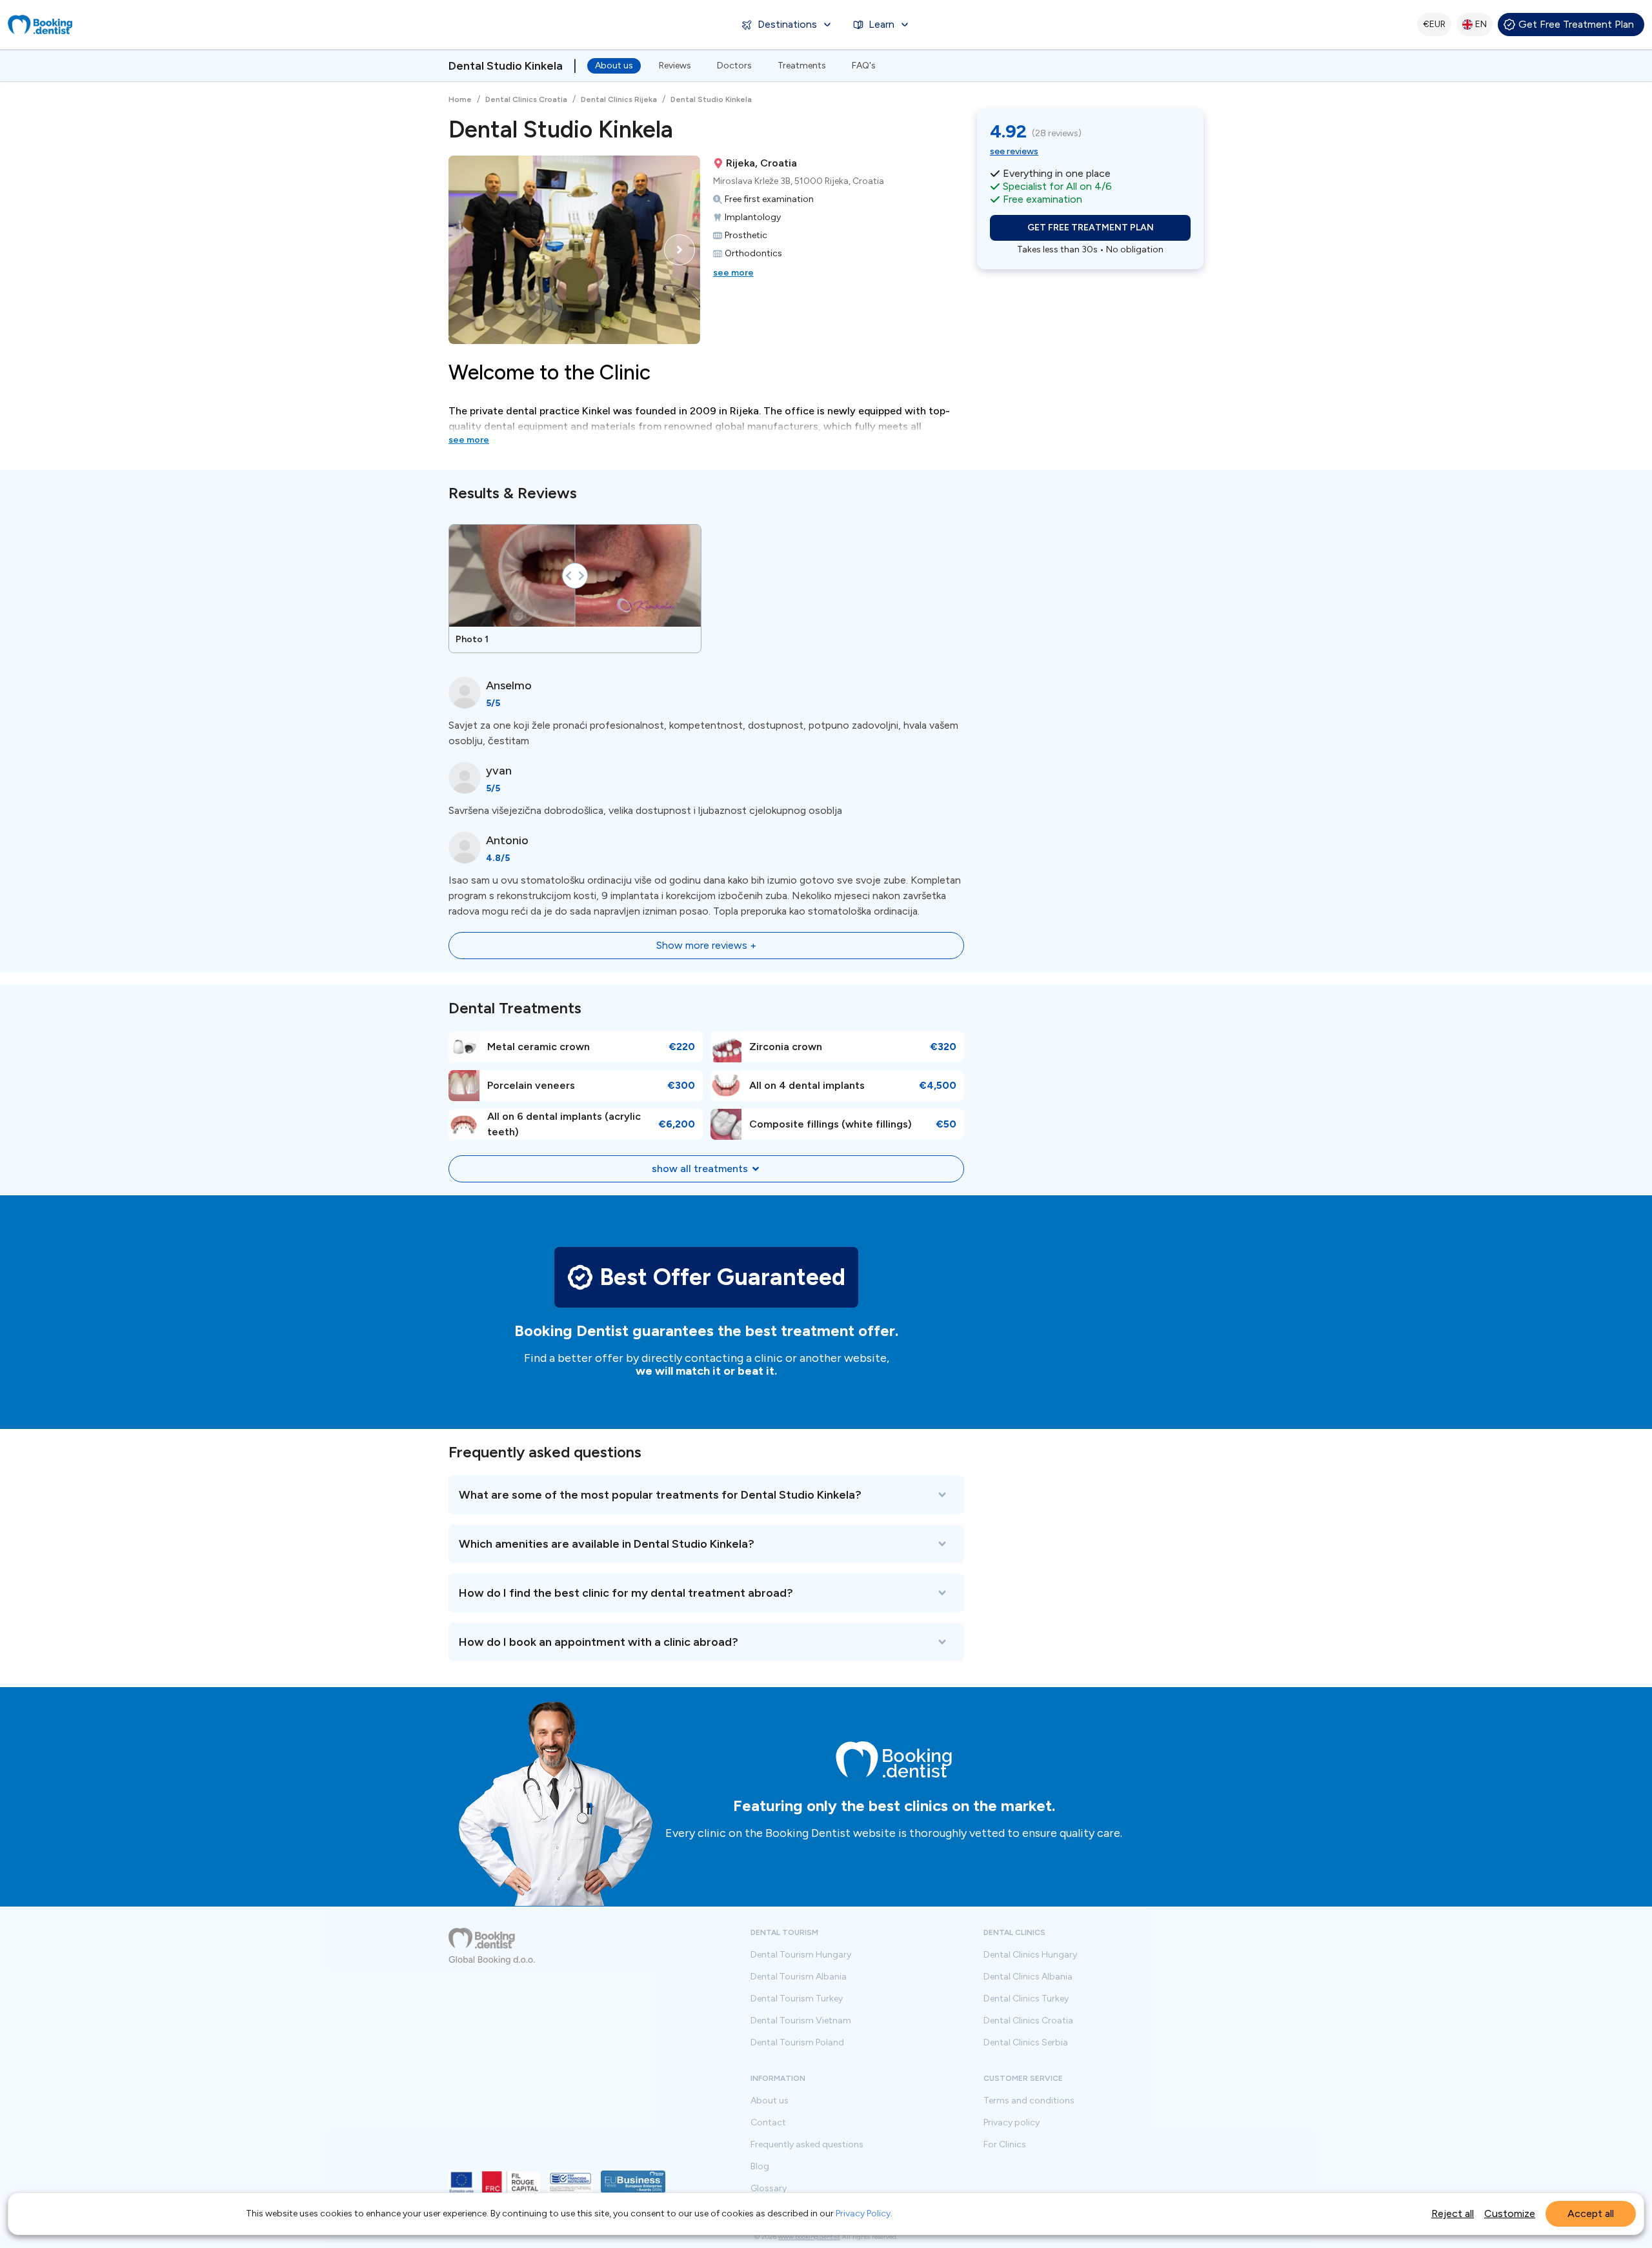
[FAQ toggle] (706, 1495)
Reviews (675, 66)
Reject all (1453, 2213)
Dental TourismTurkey (797, 1999)
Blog (760, 2167)
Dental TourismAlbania (799, 1977)
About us (614, 66)
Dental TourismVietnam (801, 2021)
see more (733, 273)
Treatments (802, 66)
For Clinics (1005, 2145)
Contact (768, 2123)
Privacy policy (1012, 2123)
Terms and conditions (1029, 2101)
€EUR (1434, 24)
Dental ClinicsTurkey (1026, 1999)
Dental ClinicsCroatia (1028, 2021)
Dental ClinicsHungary (1030, 1955)
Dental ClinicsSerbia (1026, 2043)
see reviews (1014, 151)
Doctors (734, 66)
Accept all (1591, 2213)
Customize (1510, 2213)
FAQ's (864, 66)
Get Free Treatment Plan (1576, 24)
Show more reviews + (706, 945)
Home (460, 99)
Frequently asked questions (807, 2145)
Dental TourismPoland (797, 2043)
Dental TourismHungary (801, 1955)
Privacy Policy (863, 2213)
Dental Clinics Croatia (526, 99)
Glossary (769, 2189)
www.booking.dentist (809, 2237)
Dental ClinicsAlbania (1028, 1977)
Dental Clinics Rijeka (619, 99)
